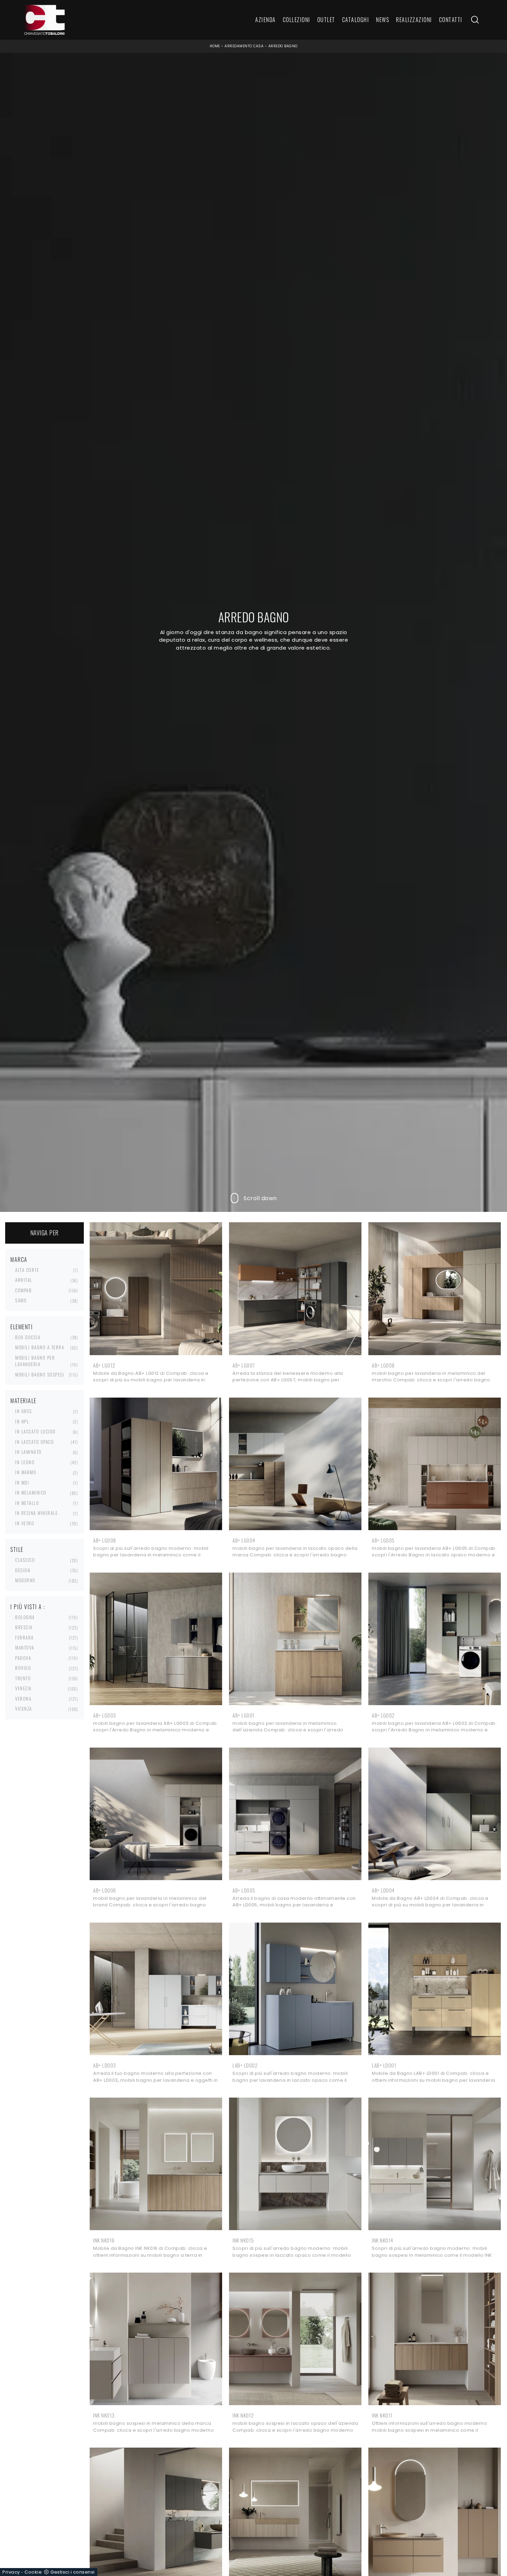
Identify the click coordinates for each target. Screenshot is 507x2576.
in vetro (25, 1523)
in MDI (22, 1483)
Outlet (326, 20)
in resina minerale (36, 1513)
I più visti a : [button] (28, 1607)
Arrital (24, 1280)
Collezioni (297, 20)
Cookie (33, 2572)
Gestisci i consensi (73, 2572)
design (23, 1570)
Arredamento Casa (244, 46)
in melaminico (31, 1493)
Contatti (451, 20)
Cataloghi (356, 20)
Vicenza (24, 1709)
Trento (23, 1678)
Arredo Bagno (283, 46)
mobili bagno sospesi (40, 1374)
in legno (25, 1462)
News (382, 20)
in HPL (22, 1421)
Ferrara (24, 1637)
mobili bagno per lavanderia (35, 1361)
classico (25, 1560)
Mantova (25, 1647)
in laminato (28, 1452)
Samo (21, 1300)
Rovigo (23, 1668)
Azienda (266, 20)
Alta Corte (27, 1270)
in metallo (27, 1503)
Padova (23, 1658)
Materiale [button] (23, 1401)
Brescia (24, 1627)
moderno (25, 1580)
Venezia (23, 1688)
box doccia (28, 1337)
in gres (24, 1411)
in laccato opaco (34, 1442)
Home (215, 46)
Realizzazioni (414, 20)
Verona (23, 1699)
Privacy (11, 2572)
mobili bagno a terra (40, 1347)
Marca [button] (19, 1260)
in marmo (26, 1472)
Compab (23, 1290)
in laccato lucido (36, 1431)
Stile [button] (17, 1549)
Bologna (25, 1617)
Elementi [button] (22, 1327)
